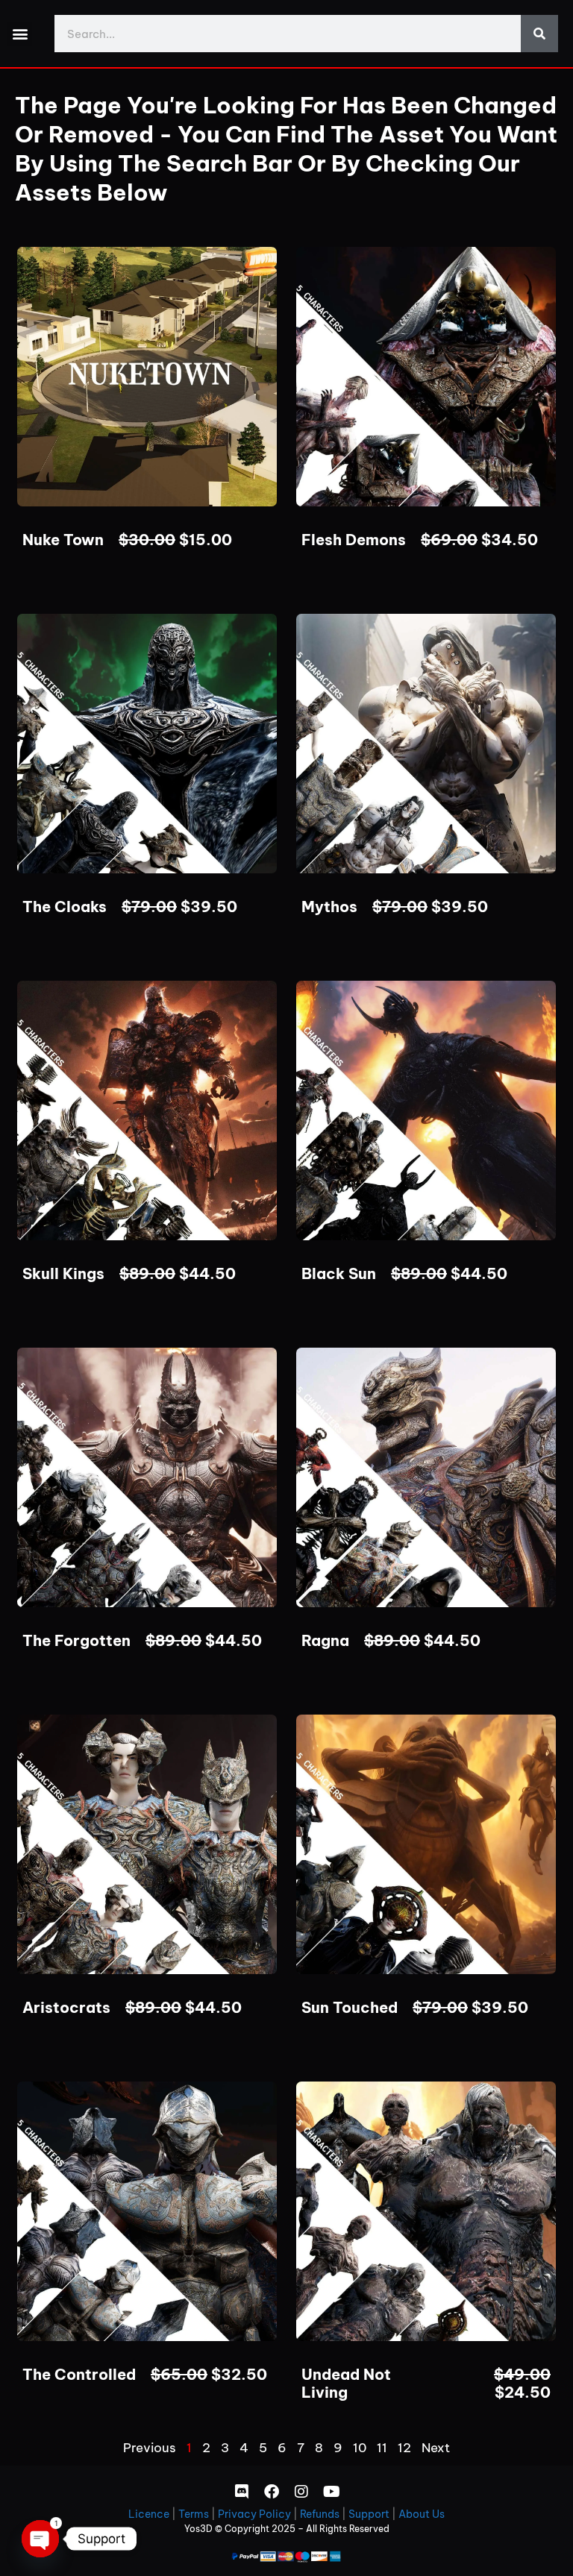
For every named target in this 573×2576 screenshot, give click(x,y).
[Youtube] (331, 2492)
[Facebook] (272, 2492)
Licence (149, 2514)
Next (436, 2448)
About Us (422, 2514)
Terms (194, 2514)
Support (369, 2514)
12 (404, 2448)
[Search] (539, 34)
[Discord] (242, 2492)
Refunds (320, 2514)
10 (360, 2448)
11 (382, 2448)
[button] (20, 34)
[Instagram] (301, 2492)
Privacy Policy (254, 2514)
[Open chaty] (40, 2539)
